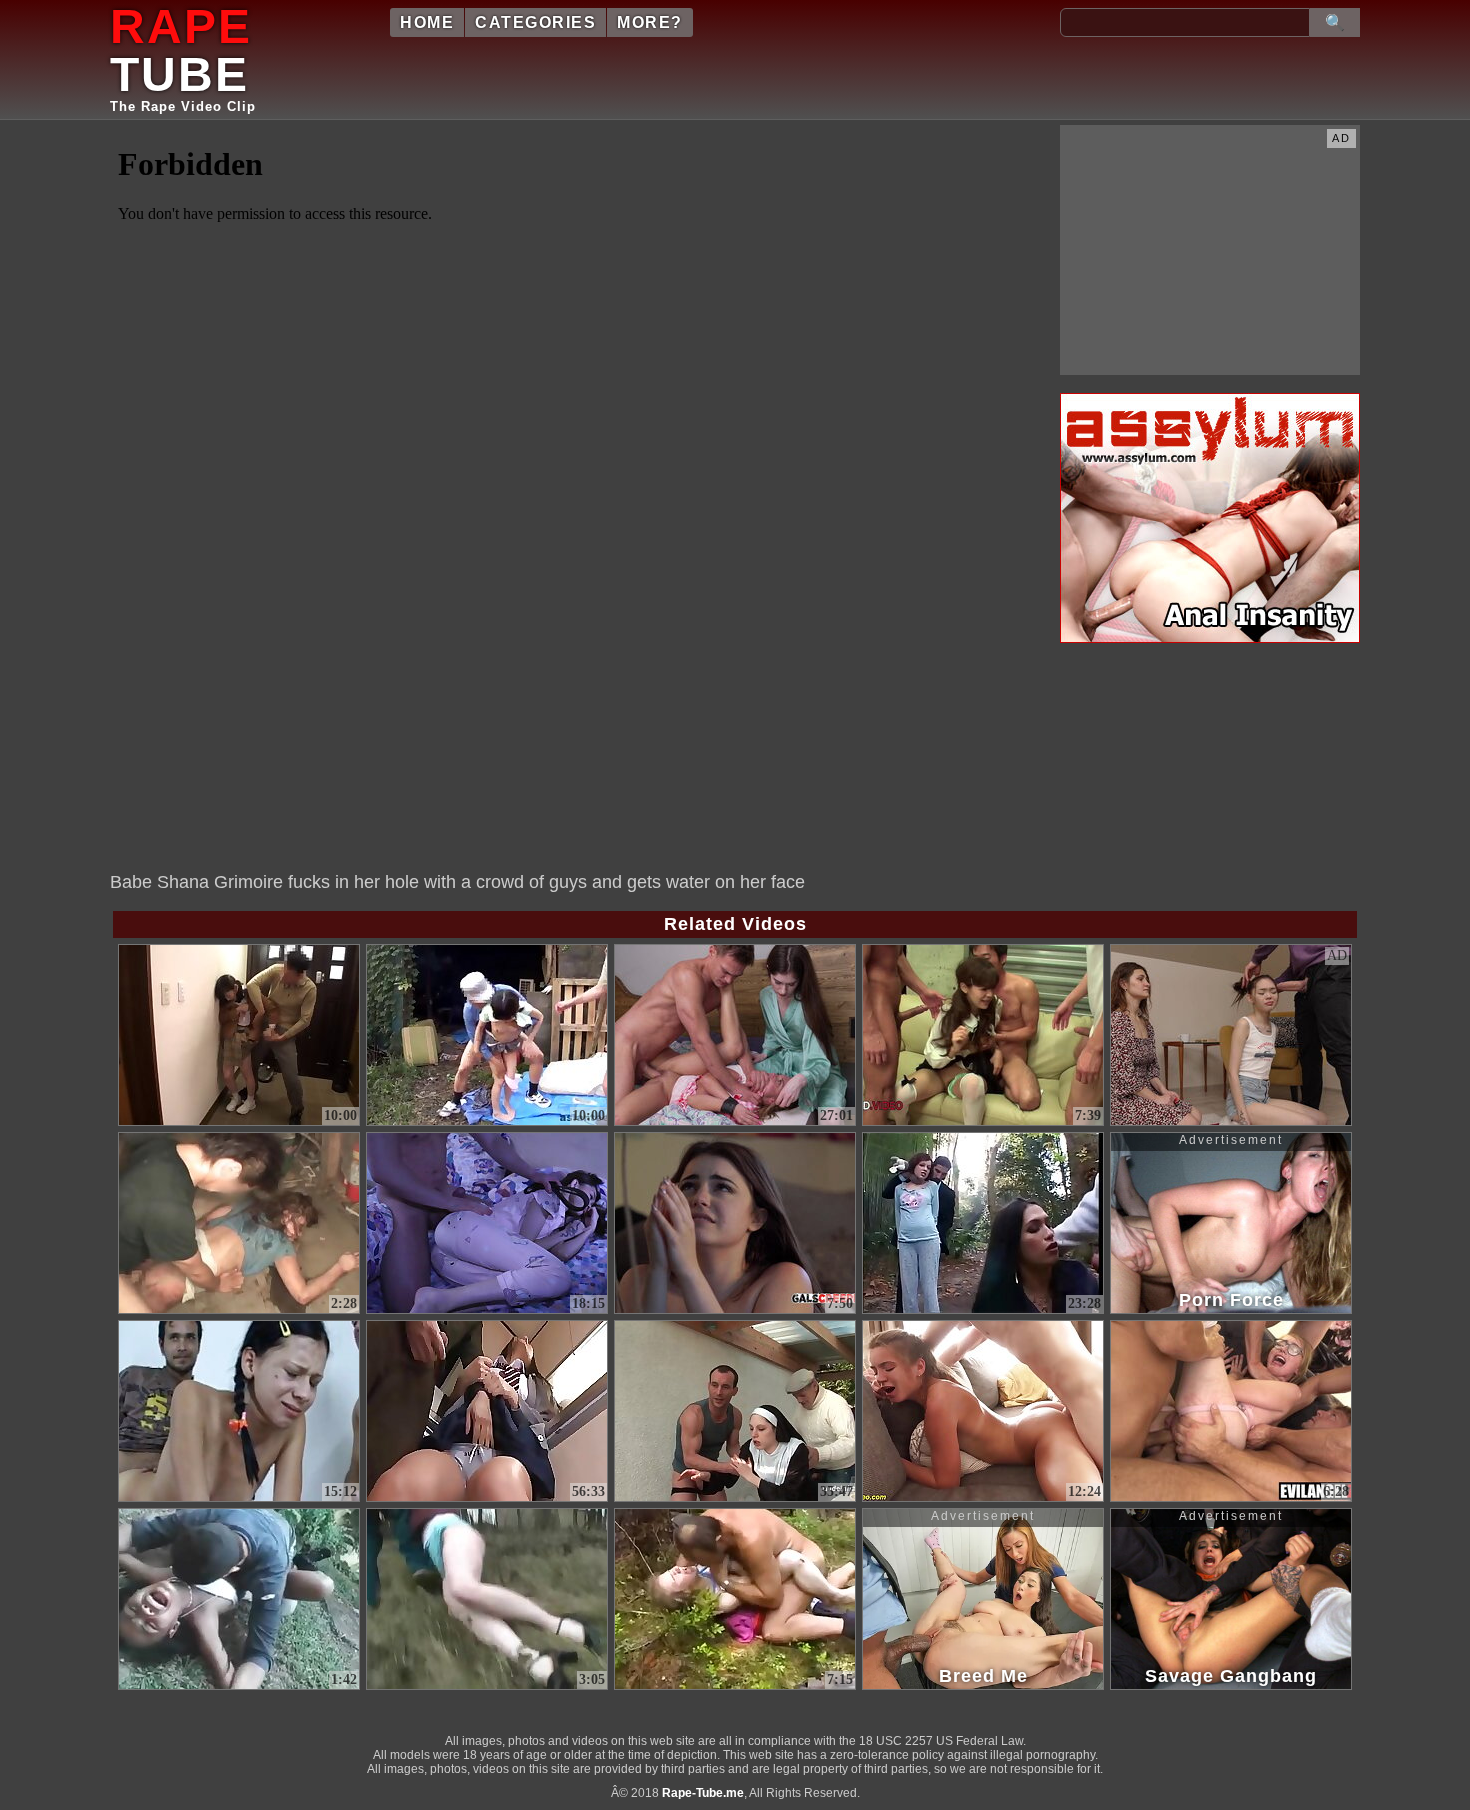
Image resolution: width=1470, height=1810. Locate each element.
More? (650, 22)
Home (427, 22)
